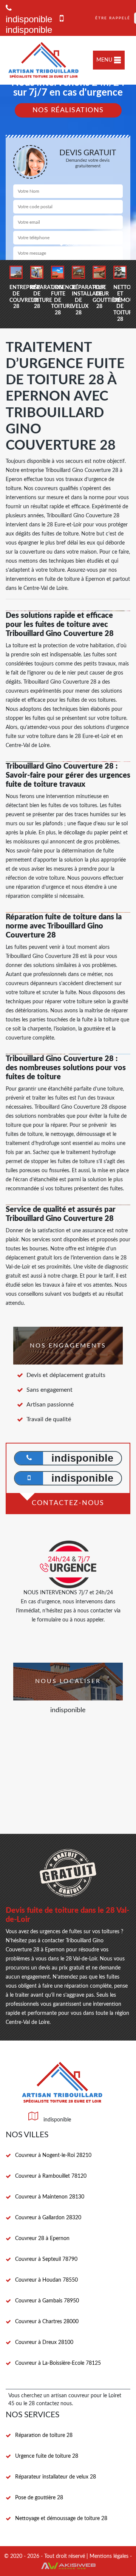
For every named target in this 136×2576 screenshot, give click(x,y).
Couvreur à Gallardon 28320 (48, 2218)
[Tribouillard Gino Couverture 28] (44, 60)
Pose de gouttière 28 (39, 2498)
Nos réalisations (68, 110)
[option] (16, 288)
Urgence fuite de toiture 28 (47, 2456)
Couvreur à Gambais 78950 (47, 2301)
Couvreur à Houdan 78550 (46, 2280)
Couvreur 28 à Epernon (42, 2239)
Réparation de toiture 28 (44, 2435)
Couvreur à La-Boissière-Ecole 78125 (58, 2363)
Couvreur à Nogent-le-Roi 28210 (53, 2155)
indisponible (29, 30)
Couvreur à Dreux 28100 (44, 2342)
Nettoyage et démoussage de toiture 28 (61, 2519)
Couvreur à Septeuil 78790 (46, 2259)
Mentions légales (109, 2556)
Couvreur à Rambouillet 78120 (51, 2176)
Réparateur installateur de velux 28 (56, 2477)
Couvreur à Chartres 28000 (47, 2322)
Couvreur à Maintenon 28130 (50, 2197)
